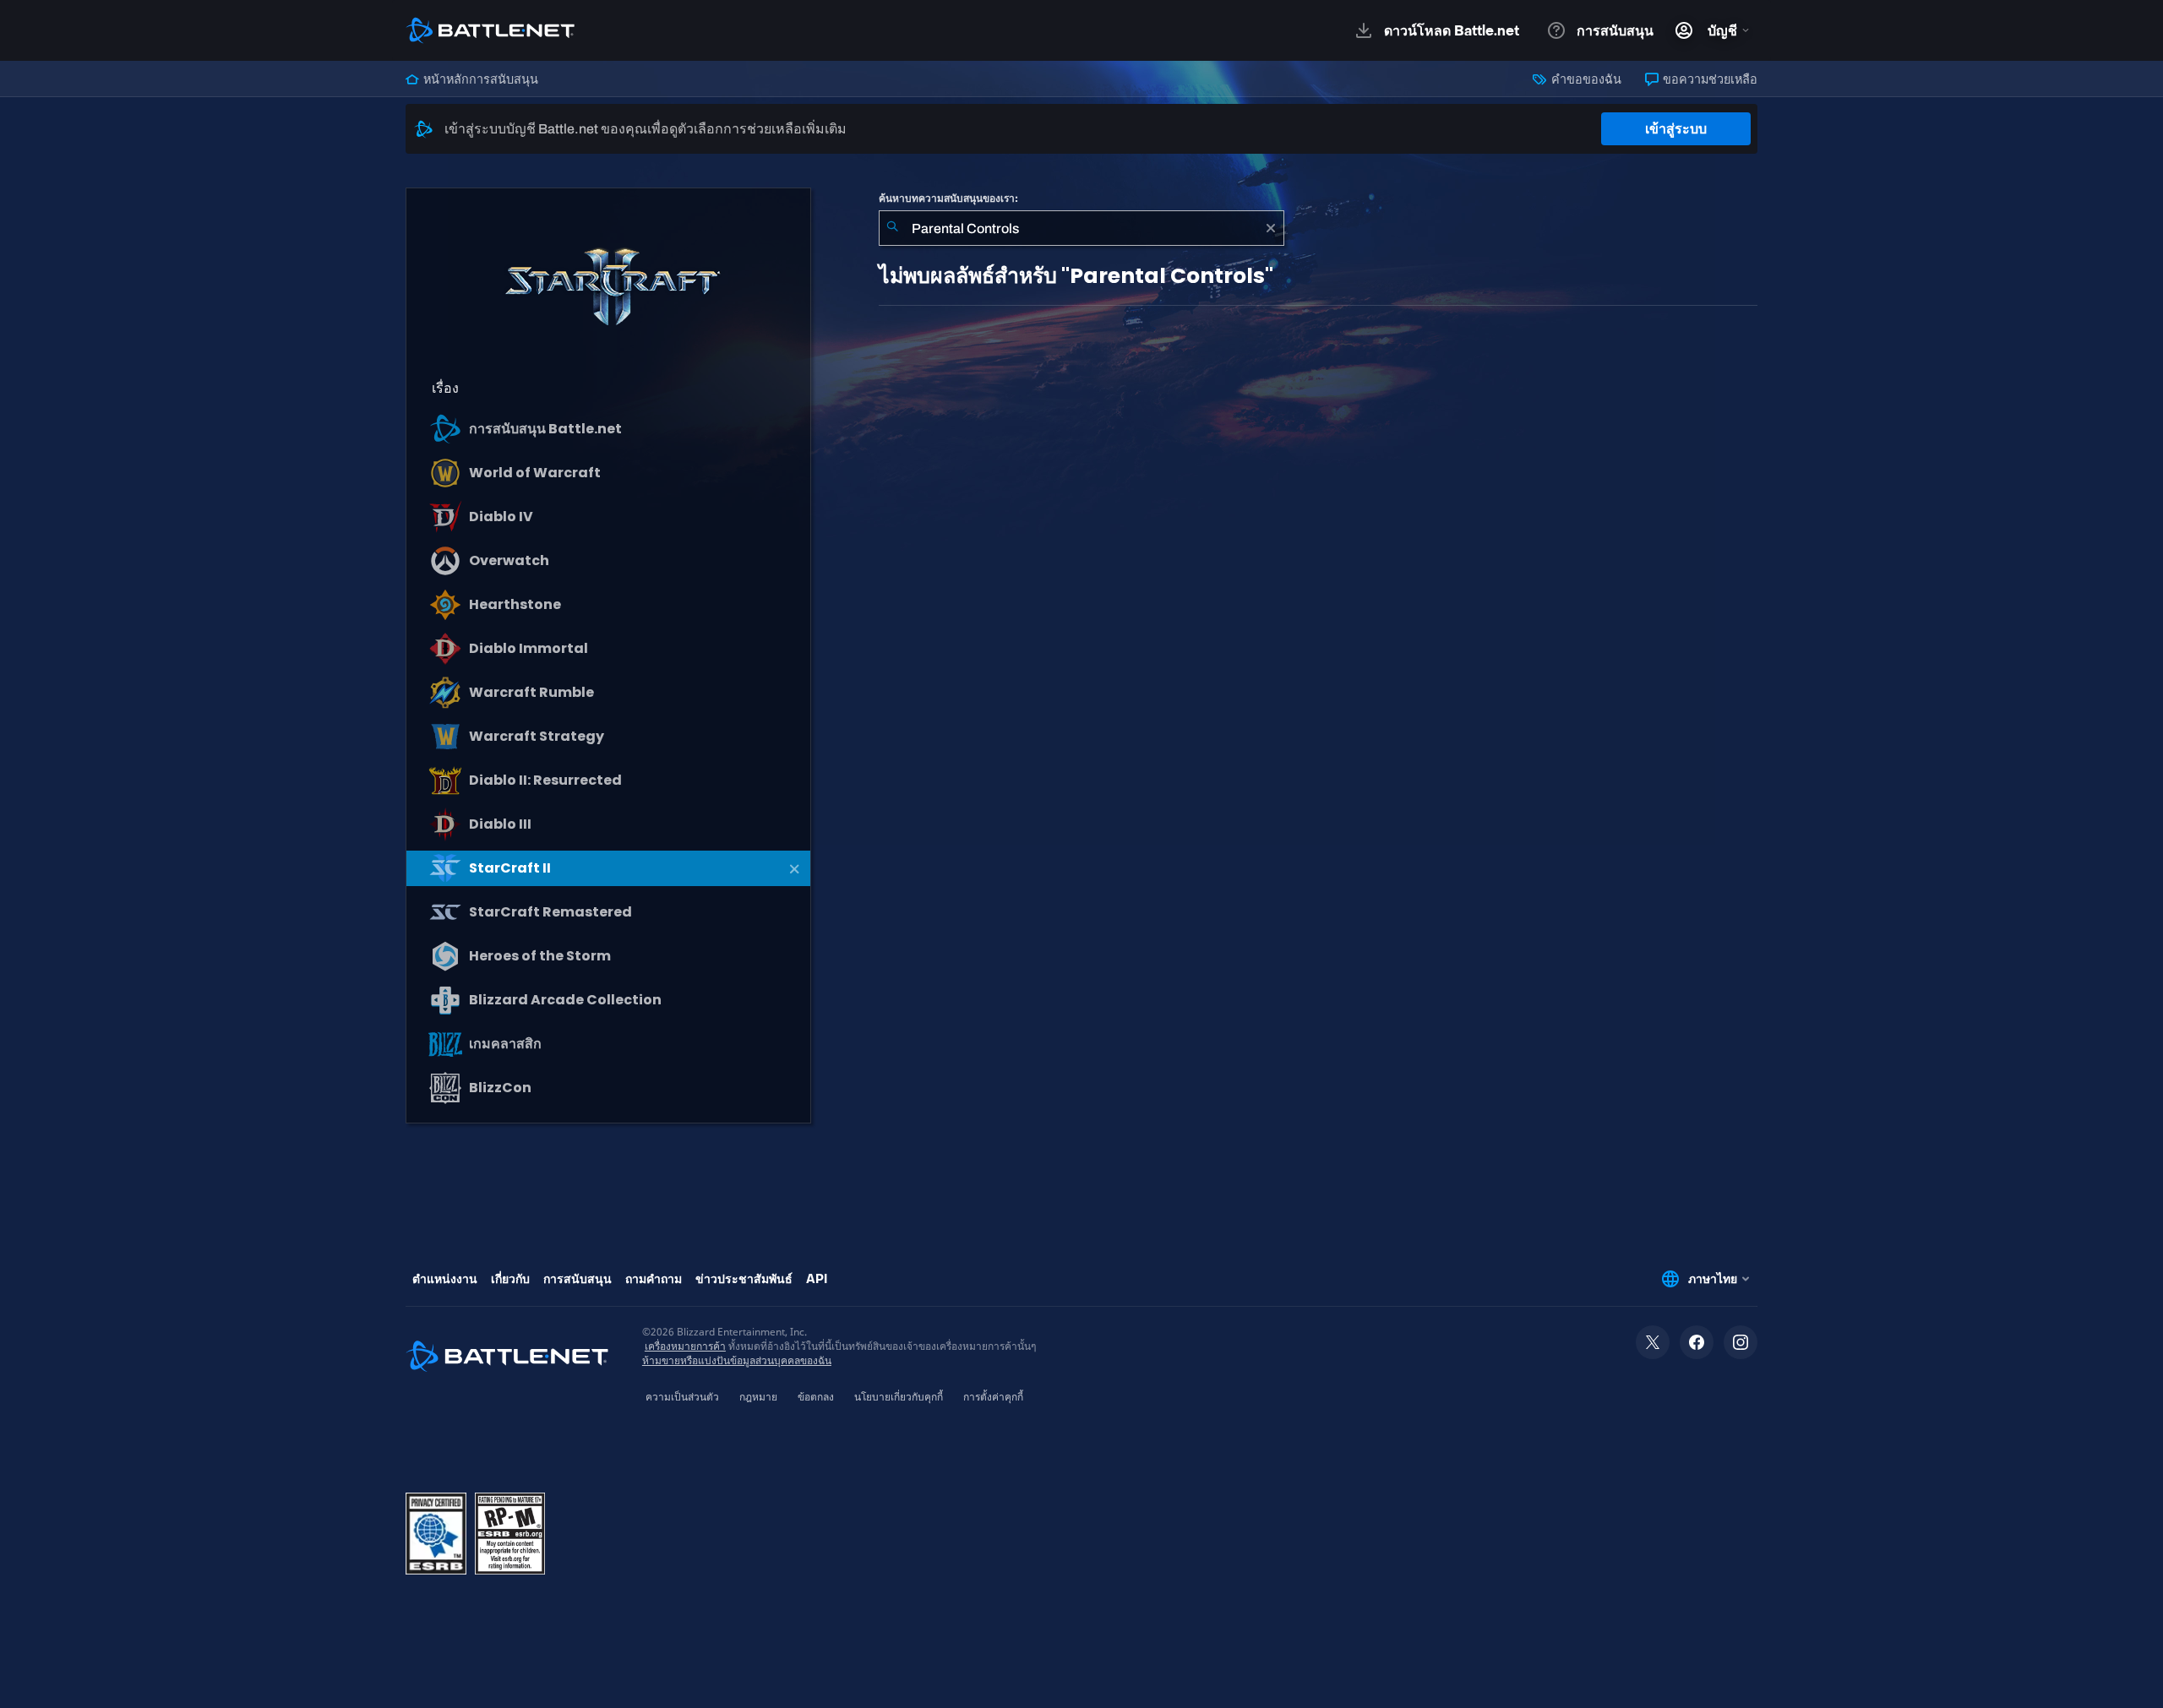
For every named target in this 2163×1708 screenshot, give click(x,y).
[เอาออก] (1271, 228)
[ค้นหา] (892, 228)
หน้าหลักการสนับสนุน (479, 79)
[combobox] (1081, 228)
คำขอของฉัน (1585, 79)
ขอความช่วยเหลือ (1709, 79)
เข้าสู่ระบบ (1676, 129)
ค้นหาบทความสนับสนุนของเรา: (948, 199)
